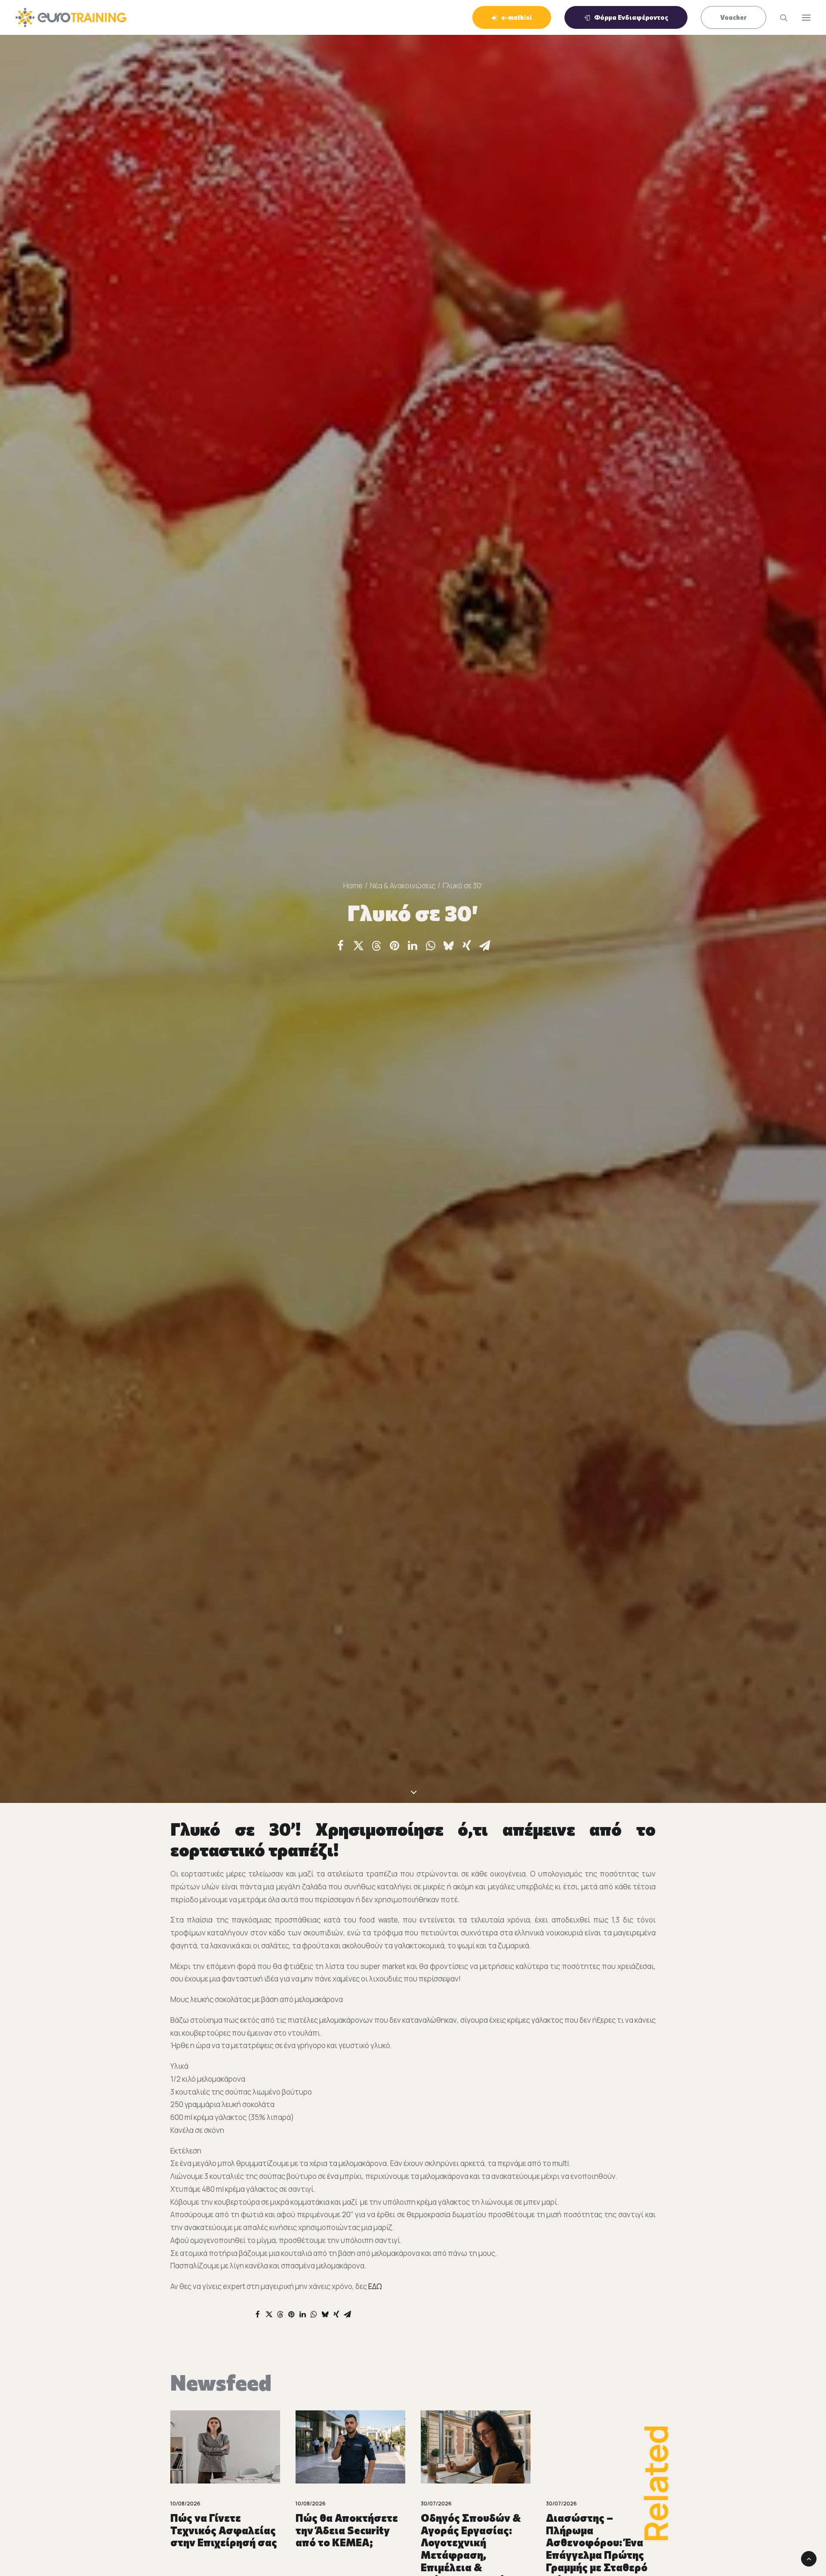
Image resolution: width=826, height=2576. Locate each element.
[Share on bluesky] (449, 946)
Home (353, 886)
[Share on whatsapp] (431, 946)
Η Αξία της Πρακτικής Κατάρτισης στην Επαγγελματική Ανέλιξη (601, 2536)
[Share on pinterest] (395, 946)
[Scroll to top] (809, 2558)
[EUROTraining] (71, 17)
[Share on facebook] (340, 946)
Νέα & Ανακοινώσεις (403, 886)
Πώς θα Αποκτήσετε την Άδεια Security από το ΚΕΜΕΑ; (222, 2530)
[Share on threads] (376, 946)
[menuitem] (515, 17)
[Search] (780, 18)
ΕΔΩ (375, 2286)
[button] (806, 17)
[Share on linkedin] (413, 946)
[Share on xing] (467, 946)
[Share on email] (485, 946)
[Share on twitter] (358, 946)
